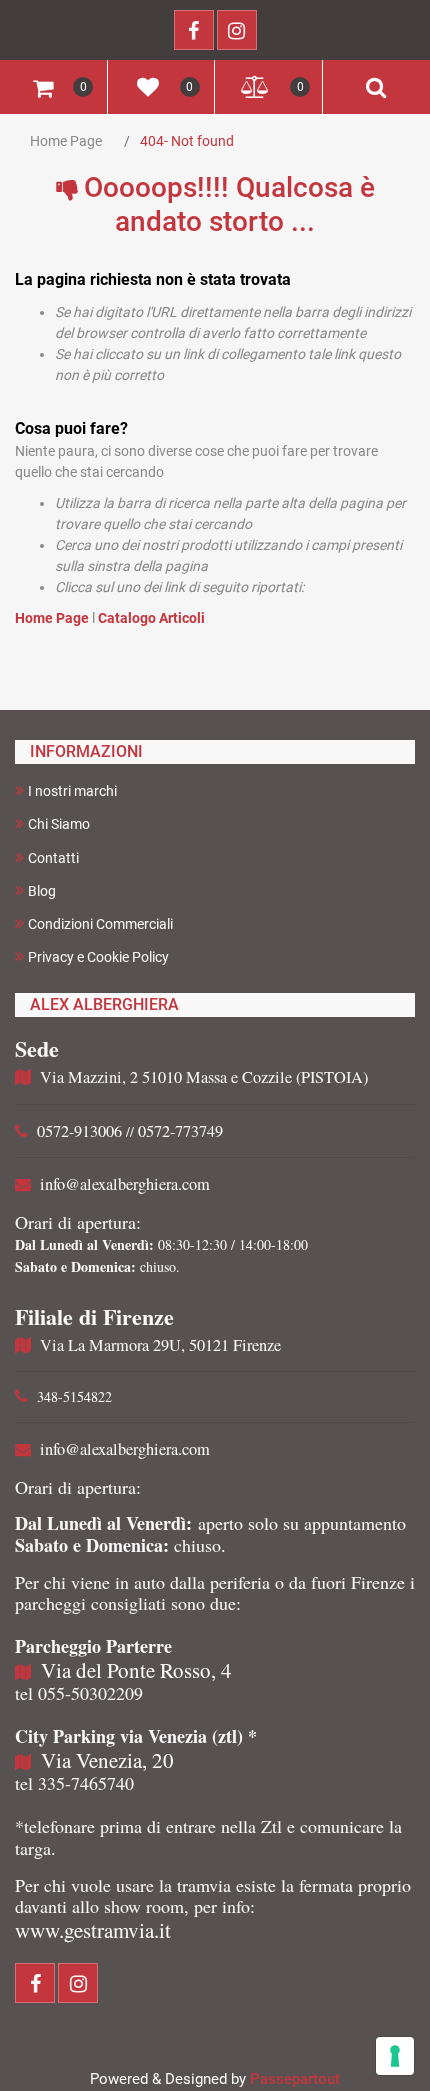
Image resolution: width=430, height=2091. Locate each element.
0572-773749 (180, 1131)
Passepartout (295, 2079)
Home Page (66, 141)
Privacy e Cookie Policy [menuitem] (98, 957)
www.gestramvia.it (93, 1930)
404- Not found (187, 141)
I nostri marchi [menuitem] (72, 791)
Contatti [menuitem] (53, 858)
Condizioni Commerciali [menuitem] (100, 924)
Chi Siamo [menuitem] (59, 824)
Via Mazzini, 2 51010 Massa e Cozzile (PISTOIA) (204, 1077)
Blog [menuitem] (42, 891)
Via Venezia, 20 (107, 1760)
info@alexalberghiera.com (125, 1184)
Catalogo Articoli (151, 618)
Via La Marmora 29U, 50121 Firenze (160, 1345)
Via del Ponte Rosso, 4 (136, 1670)
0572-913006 (79, 1131)
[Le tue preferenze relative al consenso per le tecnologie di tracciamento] (395, 2056)
